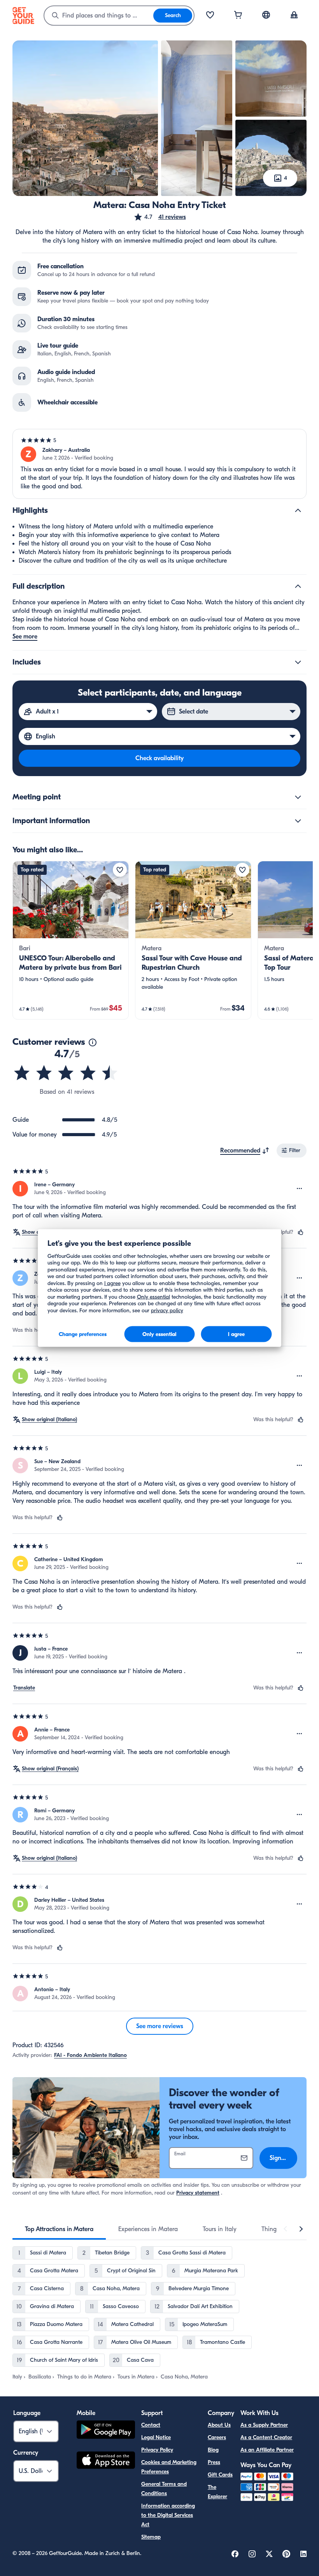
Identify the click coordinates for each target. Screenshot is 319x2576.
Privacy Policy (157, 2450)
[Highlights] (298, 511)
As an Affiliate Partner (267, 2450)
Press (214, 2462)
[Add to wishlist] (120, 870)
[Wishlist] (210, 16)
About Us (219, 2425)
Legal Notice (156, 2437)
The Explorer (217, 2492)
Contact (151, 2425)
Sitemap (151, 2537)
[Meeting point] (298, 797)
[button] (160, 217)
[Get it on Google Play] (106, 2431)
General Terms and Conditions (164, 2489)
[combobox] (99, 16)
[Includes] (298, 662)
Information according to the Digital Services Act (168, 2515)
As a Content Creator (266, 2437)
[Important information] (298, 821)
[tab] (59, 2229)
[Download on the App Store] (106, 2461)
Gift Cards (220, 2475)
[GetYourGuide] (23, 16)
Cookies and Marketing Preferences (169, 2467)
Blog (213, 2450)
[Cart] (238, 16)
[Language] (266, 15)
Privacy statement (198, 2193)
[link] (71, 940)
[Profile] (294, 16)
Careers (217, 2437)
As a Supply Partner (264, 2425)
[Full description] (298, 586)
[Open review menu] (300, 1189)
